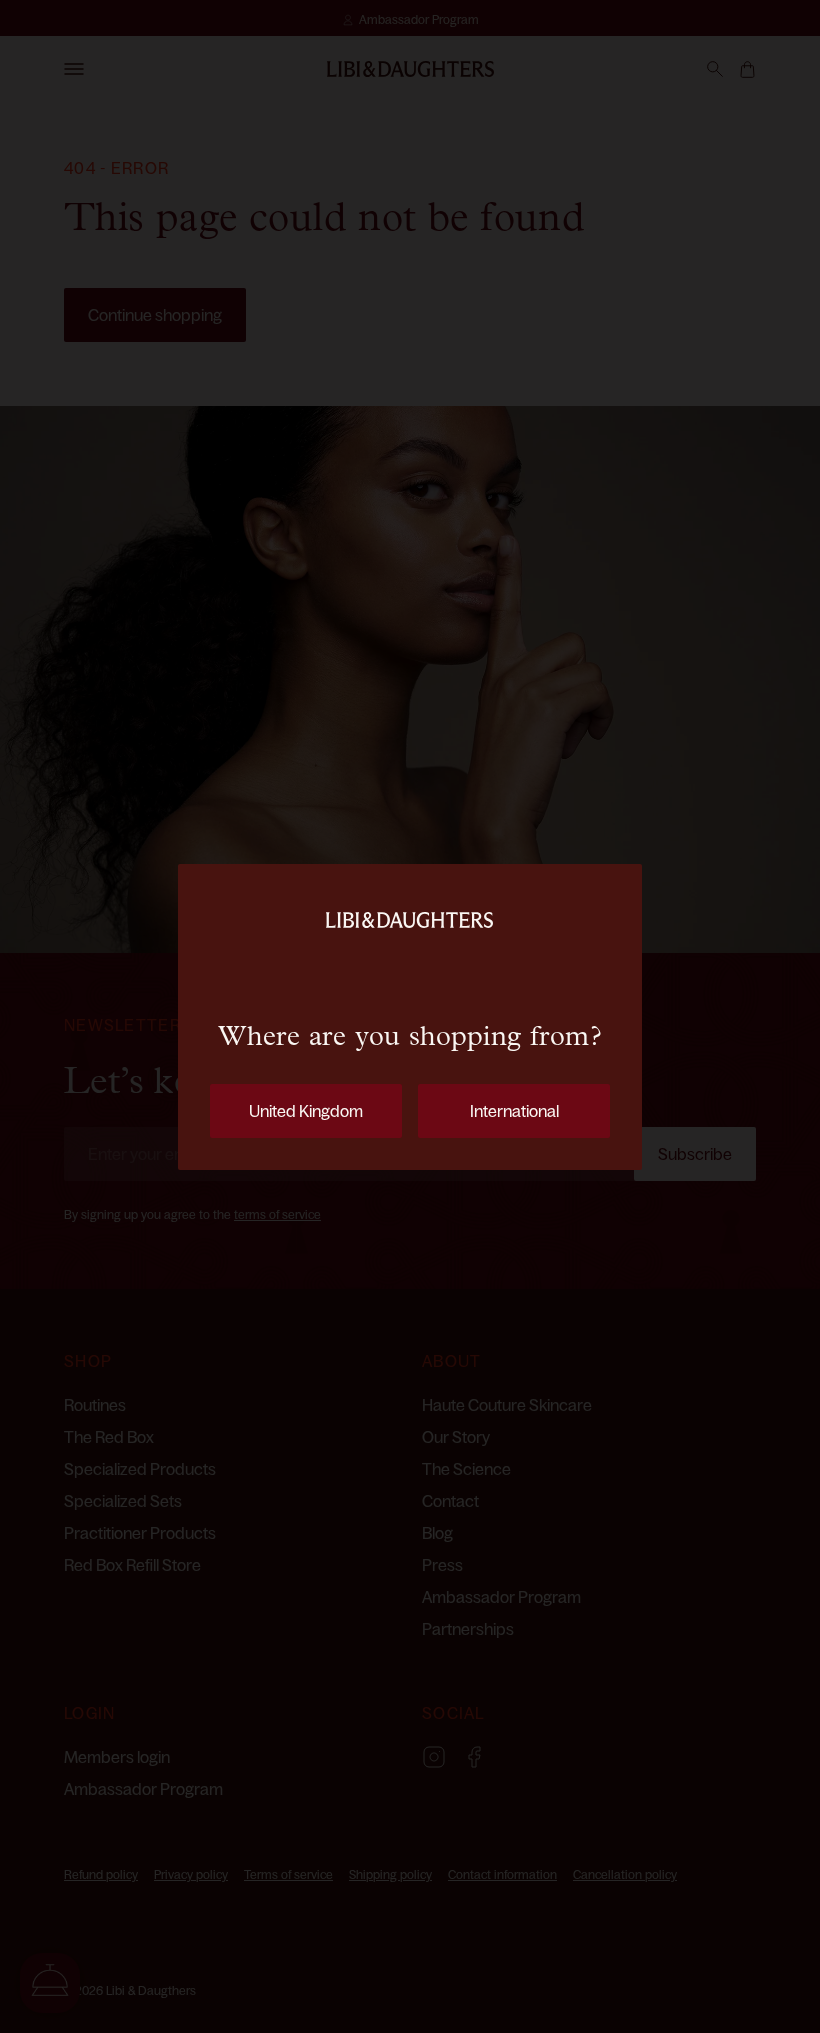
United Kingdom (306, 1111)
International (514, 1111)
